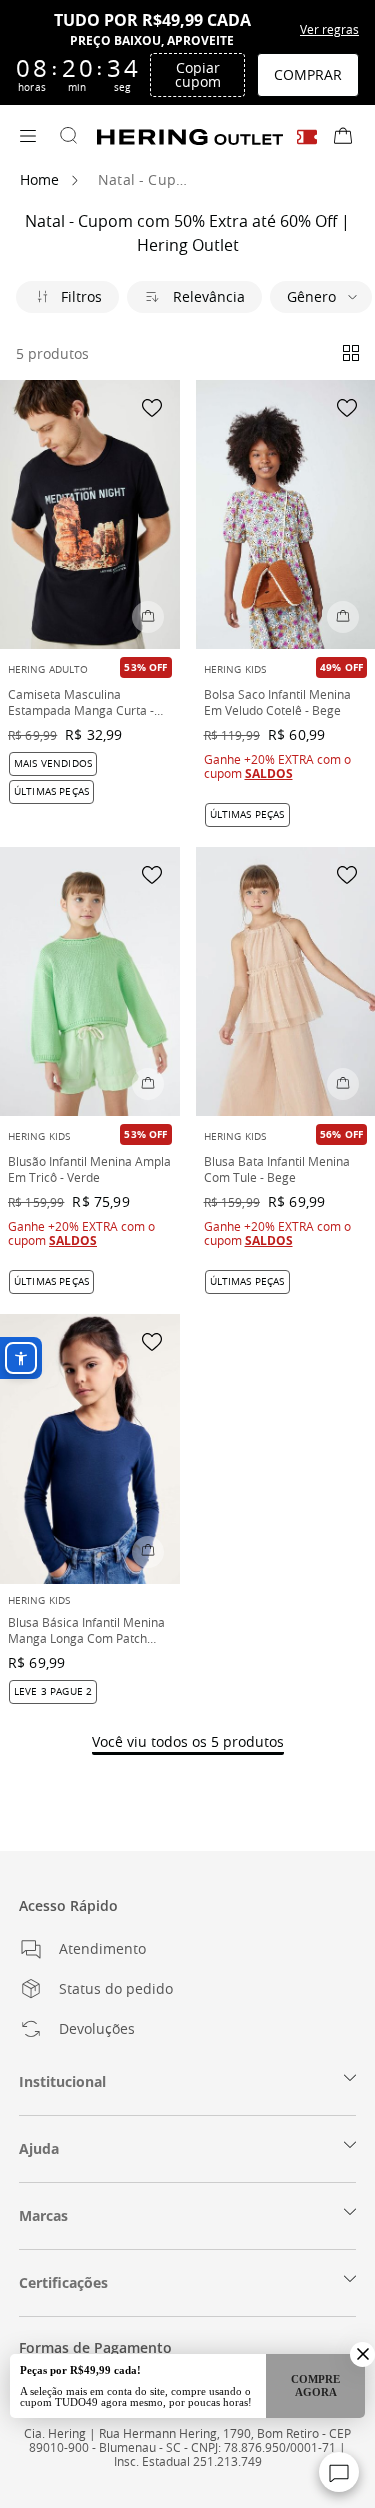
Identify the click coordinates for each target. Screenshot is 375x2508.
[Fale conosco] (339, 2472)
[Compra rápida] (148, 617)
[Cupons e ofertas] (307, 136)
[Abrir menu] (28, 137)
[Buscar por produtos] (68, 137)
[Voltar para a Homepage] (190, 137)
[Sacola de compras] (343, 137)
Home (40, 180)
